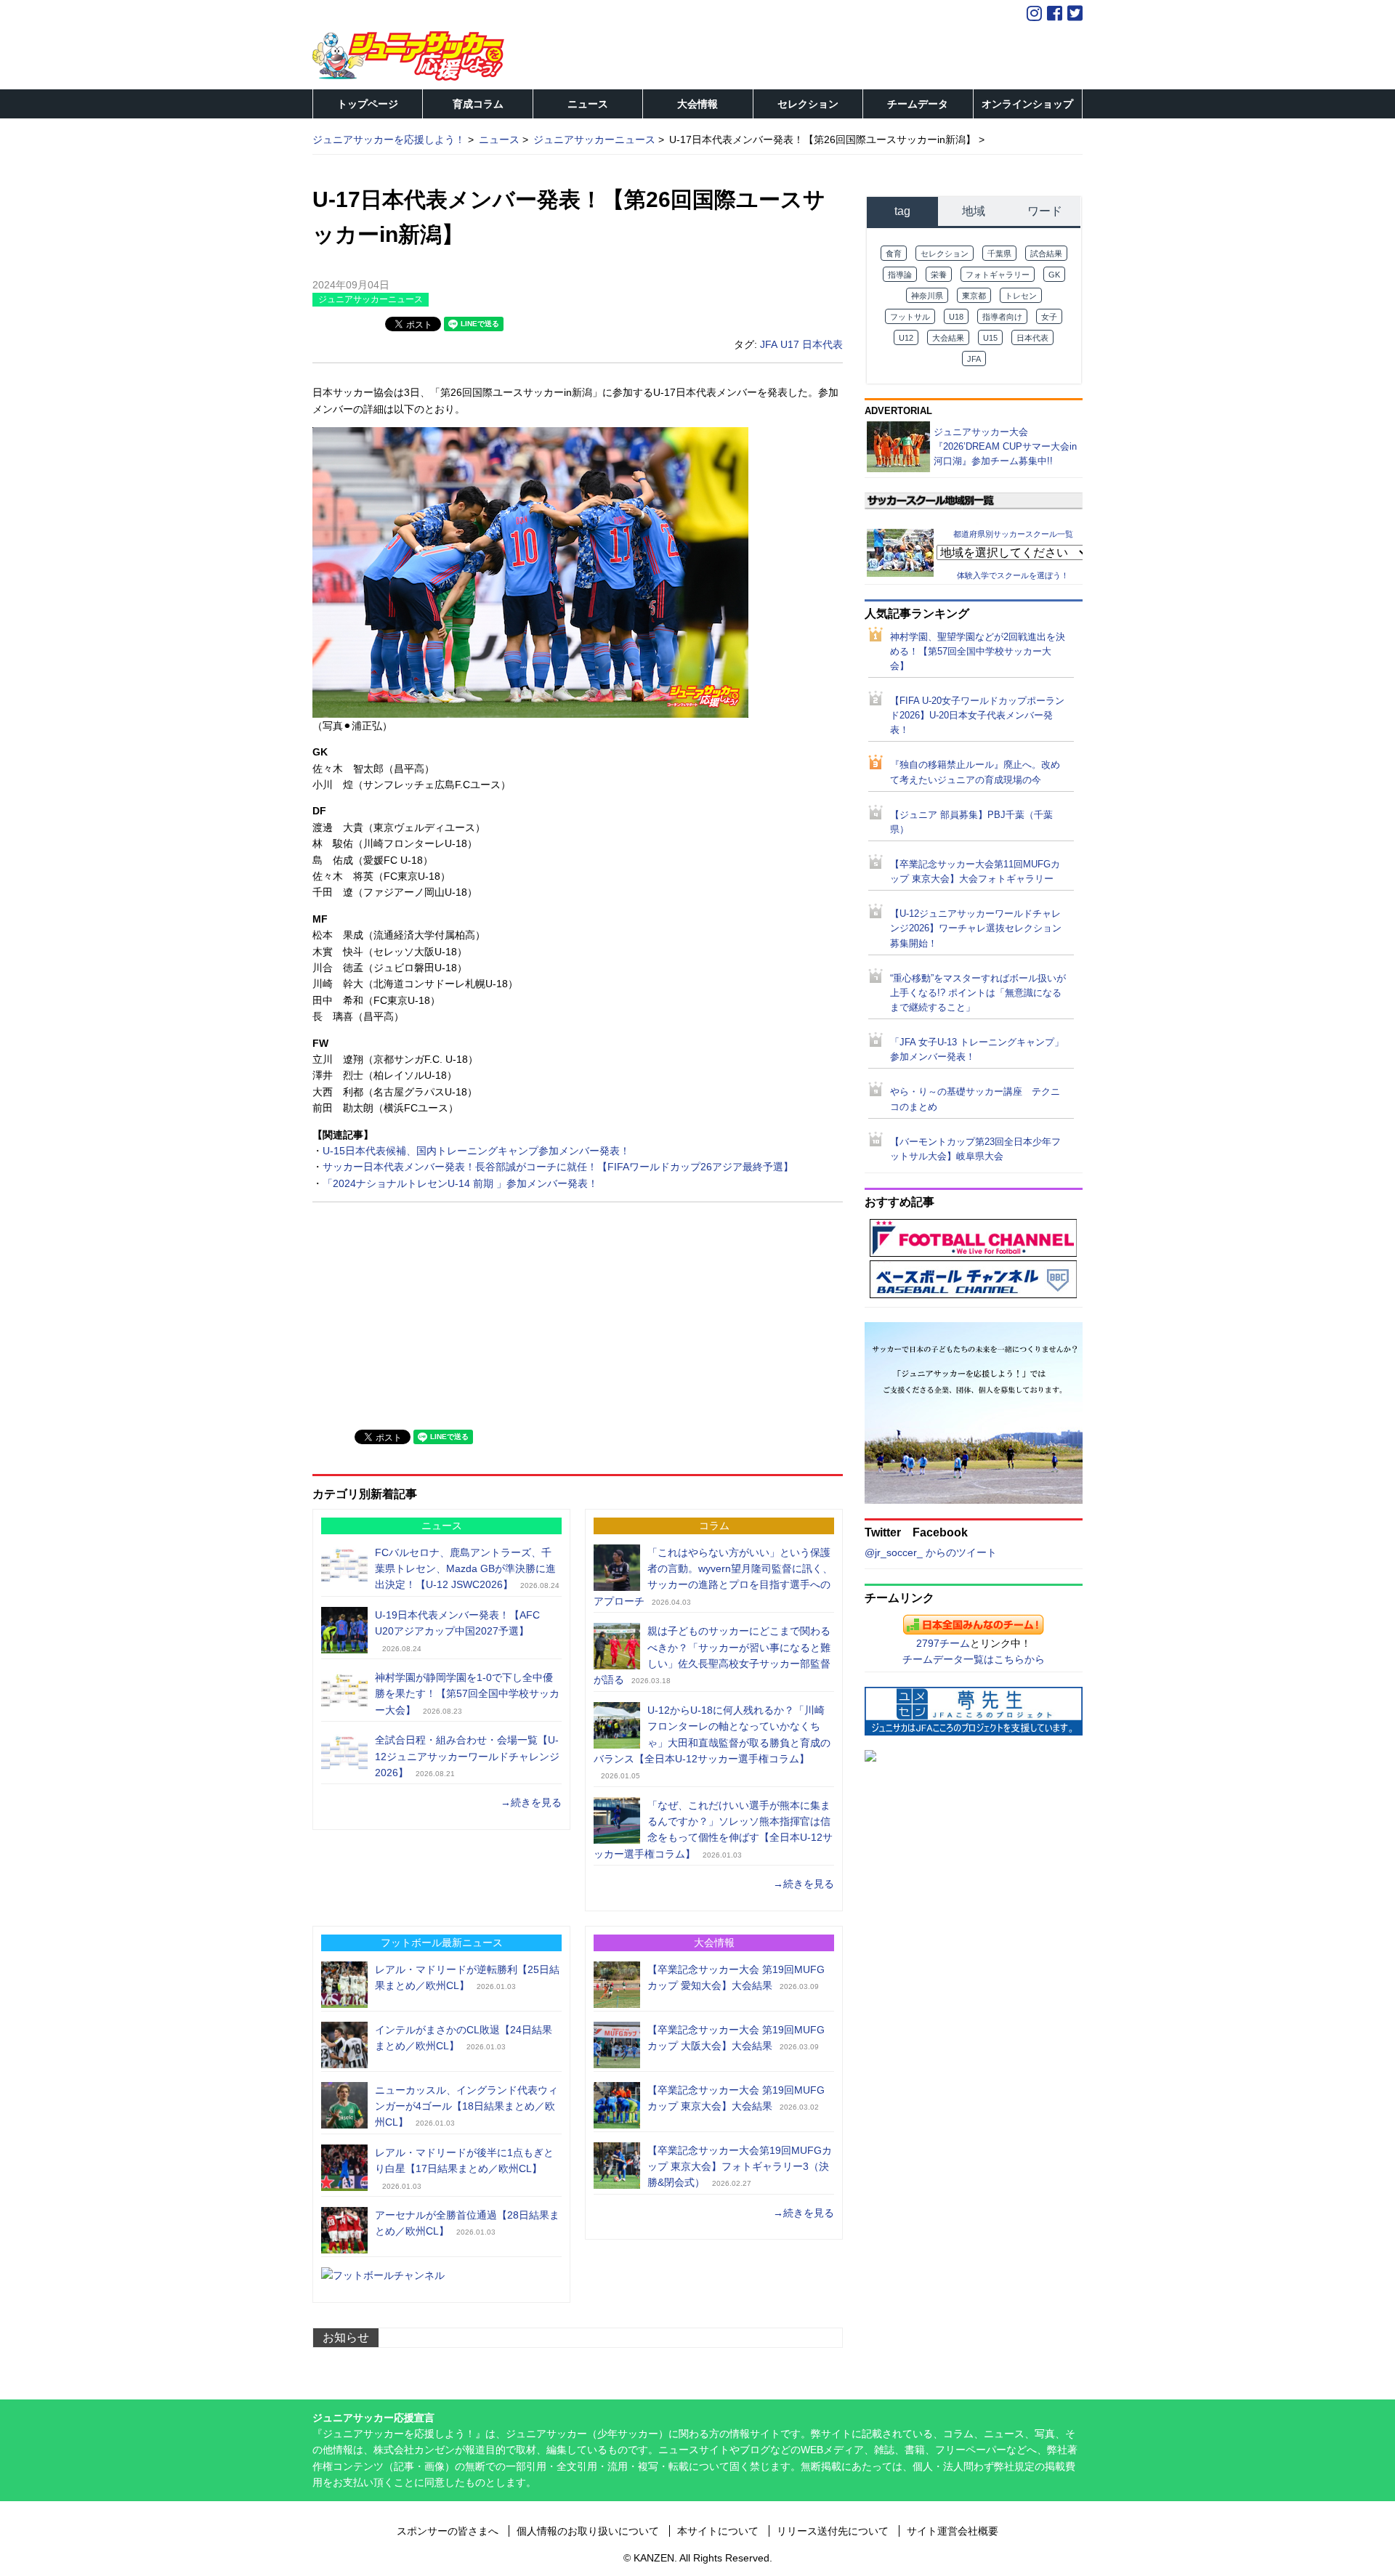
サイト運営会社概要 (953, 2531)
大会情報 (697, 104)
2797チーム (943, 1643)
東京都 (974, 296)
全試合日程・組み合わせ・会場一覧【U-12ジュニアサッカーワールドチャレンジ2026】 (467, 1756)
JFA (769, 344)
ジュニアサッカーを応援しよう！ (389, 139)
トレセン (1021, 296)
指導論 (900, 275)
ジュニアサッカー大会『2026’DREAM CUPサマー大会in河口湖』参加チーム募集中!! (1005, 446)
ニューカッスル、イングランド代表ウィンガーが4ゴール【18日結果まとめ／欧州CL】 (466, 2106)
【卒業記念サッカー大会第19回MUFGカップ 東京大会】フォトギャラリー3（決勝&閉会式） (740, 2167)
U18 (956, 317)
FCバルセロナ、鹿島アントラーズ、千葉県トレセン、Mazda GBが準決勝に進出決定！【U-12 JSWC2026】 (465, 1569)
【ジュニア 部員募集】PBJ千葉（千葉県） (971, 822)
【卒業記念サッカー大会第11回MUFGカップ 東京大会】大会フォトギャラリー (975, 872)
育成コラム (478, 104)
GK (1054, 275)
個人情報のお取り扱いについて (588, 2531)
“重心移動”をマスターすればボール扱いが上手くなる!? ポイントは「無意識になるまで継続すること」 (978, 993)
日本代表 (822, 344)
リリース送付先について (833, 2531)
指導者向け (1002, 317)
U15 (990, 338)
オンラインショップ (1027, 104)
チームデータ (918, 104)
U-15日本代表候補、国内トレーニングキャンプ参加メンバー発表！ (476, 1151)
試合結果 (1046, 254)
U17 (790, 344)
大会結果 (948, 338)
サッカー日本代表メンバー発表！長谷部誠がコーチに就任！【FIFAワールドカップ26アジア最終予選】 (558, 1167)
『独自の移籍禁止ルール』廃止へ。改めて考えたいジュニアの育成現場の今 (975, 772)
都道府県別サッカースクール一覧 (1013, 533)
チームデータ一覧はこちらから (974, 1659)
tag (902, 211)
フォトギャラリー (998, 275)
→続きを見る (531, 1802)
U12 (906, 338)
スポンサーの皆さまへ (448, 2531)
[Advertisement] (421, 1314)
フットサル (910, 317)
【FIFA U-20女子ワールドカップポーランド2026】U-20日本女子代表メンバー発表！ (977, 716)
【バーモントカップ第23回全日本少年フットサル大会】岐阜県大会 (975, 1149)
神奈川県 (927, 296)
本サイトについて (718, 2531)
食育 (894, 254)
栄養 (939, 275)
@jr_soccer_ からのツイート (931, 1552)
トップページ (368, 104)
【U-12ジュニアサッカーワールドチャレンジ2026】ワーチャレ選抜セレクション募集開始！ (976, 928)
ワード (1045, 211)
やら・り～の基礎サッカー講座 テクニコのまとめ (975, 1099)
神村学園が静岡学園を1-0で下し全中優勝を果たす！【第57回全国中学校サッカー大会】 (467, 1694)
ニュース (588, 104)
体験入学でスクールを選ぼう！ (1013, 575)
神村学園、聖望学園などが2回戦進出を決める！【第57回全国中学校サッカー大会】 (978, 652)
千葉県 (999, 254)
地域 (974, 211)
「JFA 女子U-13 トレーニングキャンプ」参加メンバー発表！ (977, 1050)
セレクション (808, 104)
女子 (1049, 317)
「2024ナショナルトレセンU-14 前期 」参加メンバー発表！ (460, 1183)
